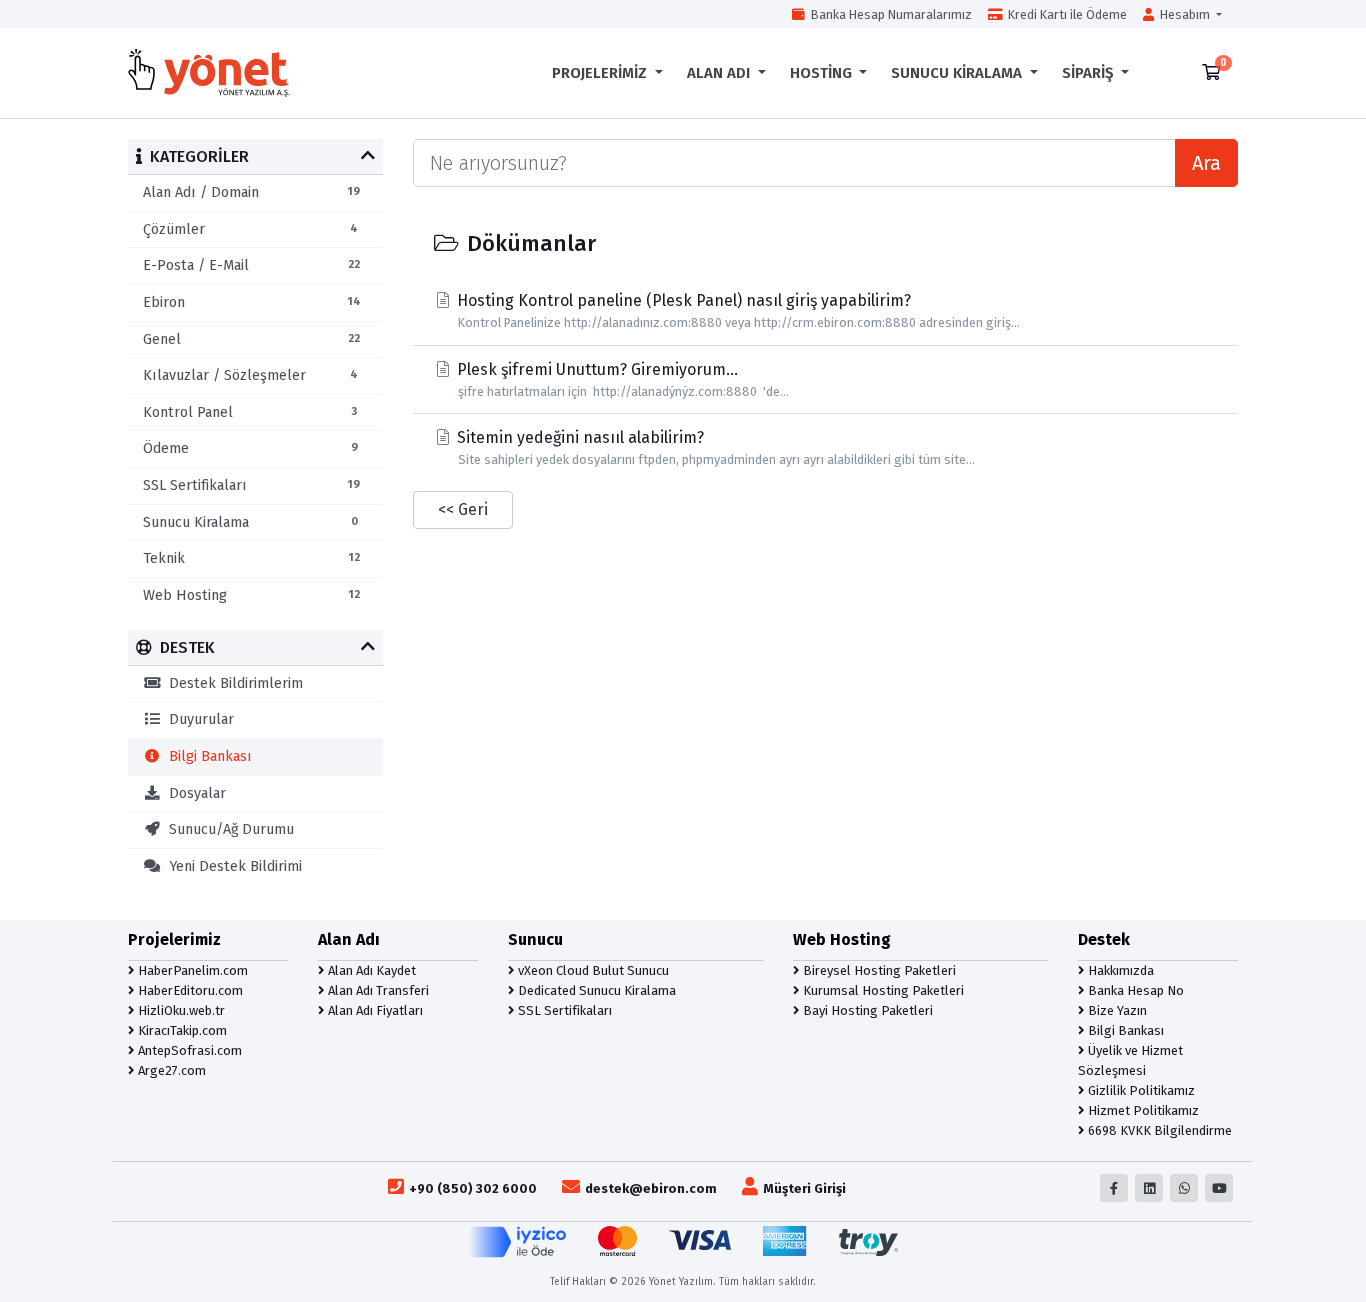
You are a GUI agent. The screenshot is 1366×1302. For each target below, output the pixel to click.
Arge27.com (170, 1070)
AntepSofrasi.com (188, 1050)
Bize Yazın (1116, 1010)
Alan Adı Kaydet (370, 970)
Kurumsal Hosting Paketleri (882, 990)
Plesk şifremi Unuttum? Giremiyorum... (621, 379)
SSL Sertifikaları (563, 1010)
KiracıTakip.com (181, 1030)
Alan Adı (720, 73)
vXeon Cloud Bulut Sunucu (592, 970)
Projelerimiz (601, 73)
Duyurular (197, 719)
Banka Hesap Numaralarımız (888, 14)
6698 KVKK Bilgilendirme (1158, 1130)
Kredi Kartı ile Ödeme (1064, 14)
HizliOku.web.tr (180, 1010)
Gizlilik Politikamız (1140, 1090)
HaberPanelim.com (191, 970)
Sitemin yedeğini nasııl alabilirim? (714, 447)
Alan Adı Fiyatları (374, 1010)
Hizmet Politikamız (1142, 1110)
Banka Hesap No (1134, 990)
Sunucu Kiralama (958, 73)
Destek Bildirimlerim (232, 683)
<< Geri (463, 509)
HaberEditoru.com (189, 990)
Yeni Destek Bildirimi (231, 866)
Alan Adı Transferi (377, 990)
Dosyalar (193, 793)
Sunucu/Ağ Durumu (227, 829)
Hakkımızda (1119, 970)
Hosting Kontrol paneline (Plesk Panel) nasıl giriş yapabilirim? (736, 310)
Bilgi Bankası (206, 756)
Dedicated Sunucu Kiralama (595, 990)
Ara (1206, 163)
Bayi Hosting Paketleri (866, 1010)
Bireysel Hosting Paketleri (878, 970)
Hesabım (1183, 14)
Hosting (823, 73)
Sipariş (1089, 73)
